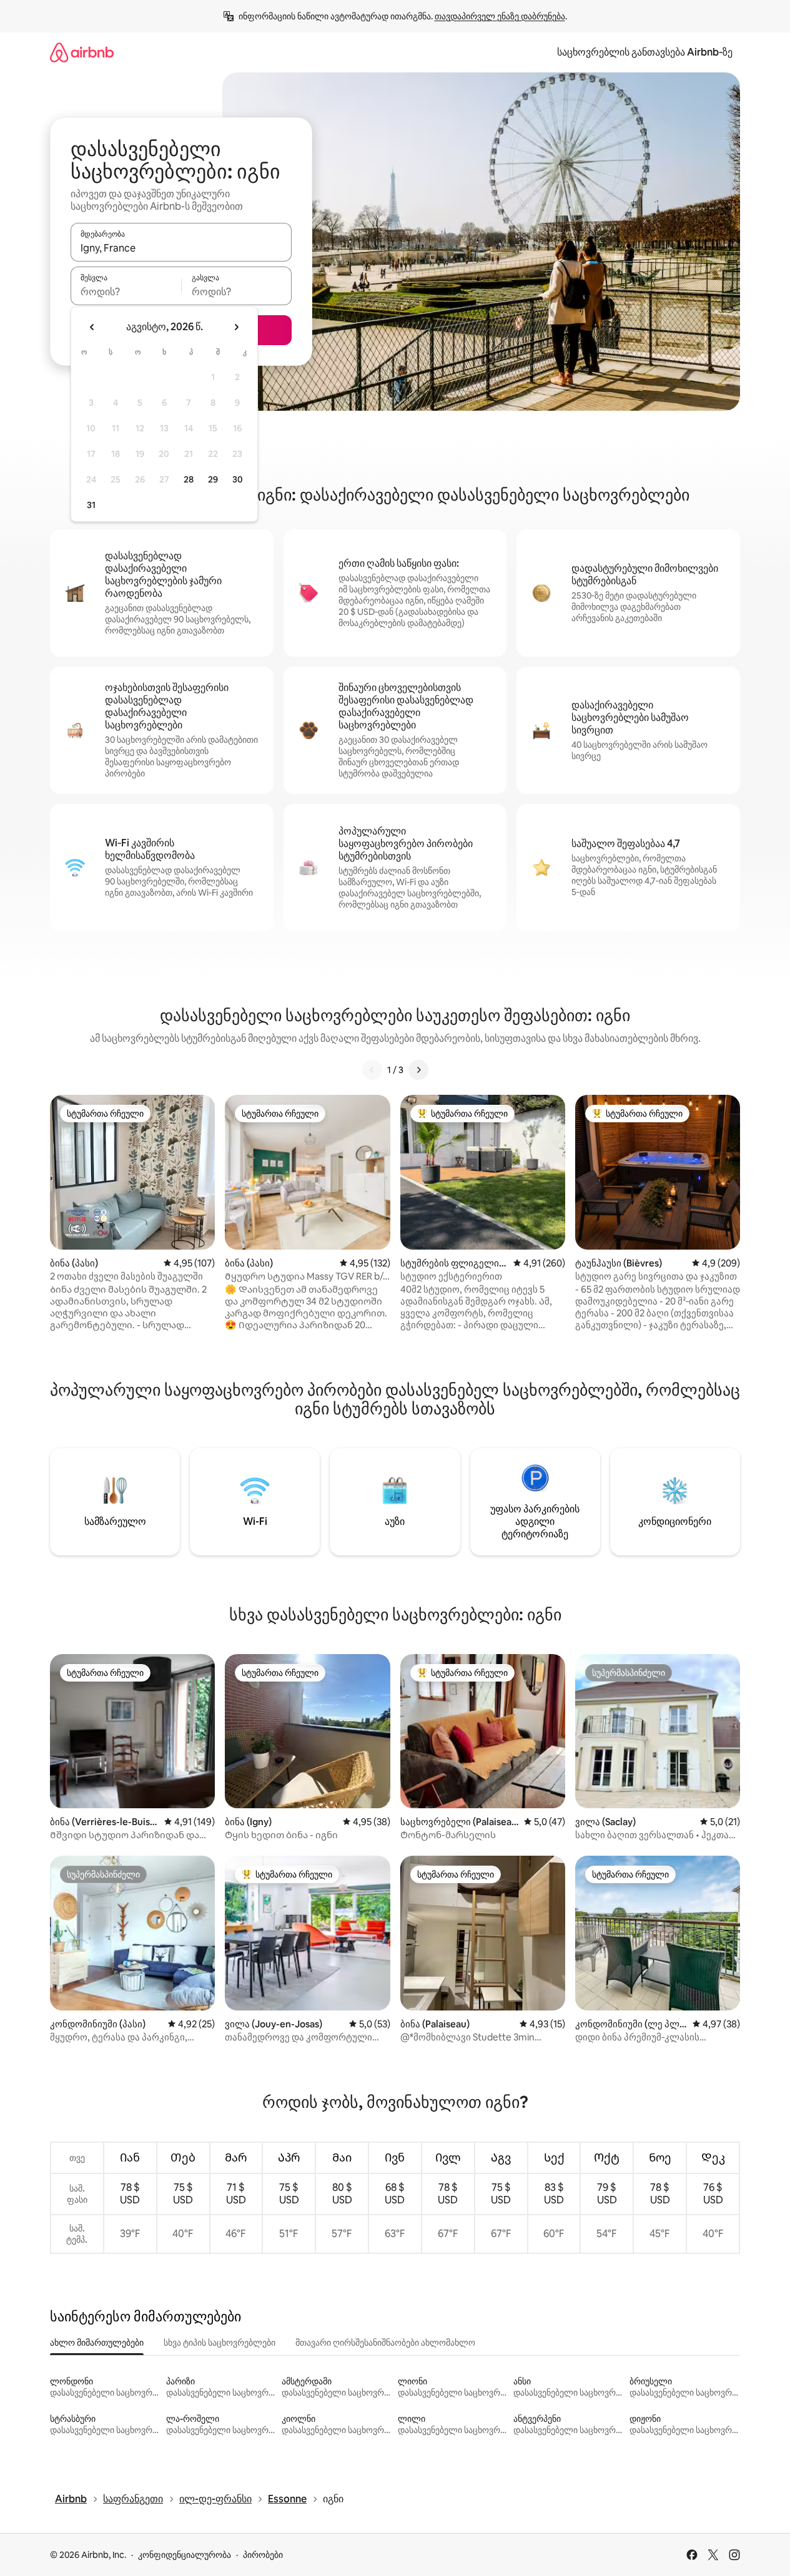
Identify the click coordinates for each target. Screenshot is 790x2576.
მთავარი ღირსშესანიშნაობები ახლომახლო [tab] (385, 2343)
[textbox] (126, 291)
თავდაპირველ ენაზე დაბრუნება (500, 16)
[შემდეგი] (418, 1070)
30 (238, 479)
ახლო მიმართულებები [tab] (97, 2343)
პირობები (263, 2555)
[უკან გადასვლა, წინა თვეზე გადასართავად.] (92, 327)
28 (189, 479)
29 (213, 479)
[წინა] (372, 1070)
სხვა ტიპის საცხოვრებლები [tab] (220, 2343)
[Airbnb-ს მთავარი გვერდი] (82, 52)
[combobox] (181, 248)
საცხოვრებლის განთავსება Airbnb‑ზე (645, 52)
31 (91, 505)
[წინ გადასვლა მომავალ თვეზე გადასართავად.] (236, 327)
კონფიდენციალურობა (185, 2555)
